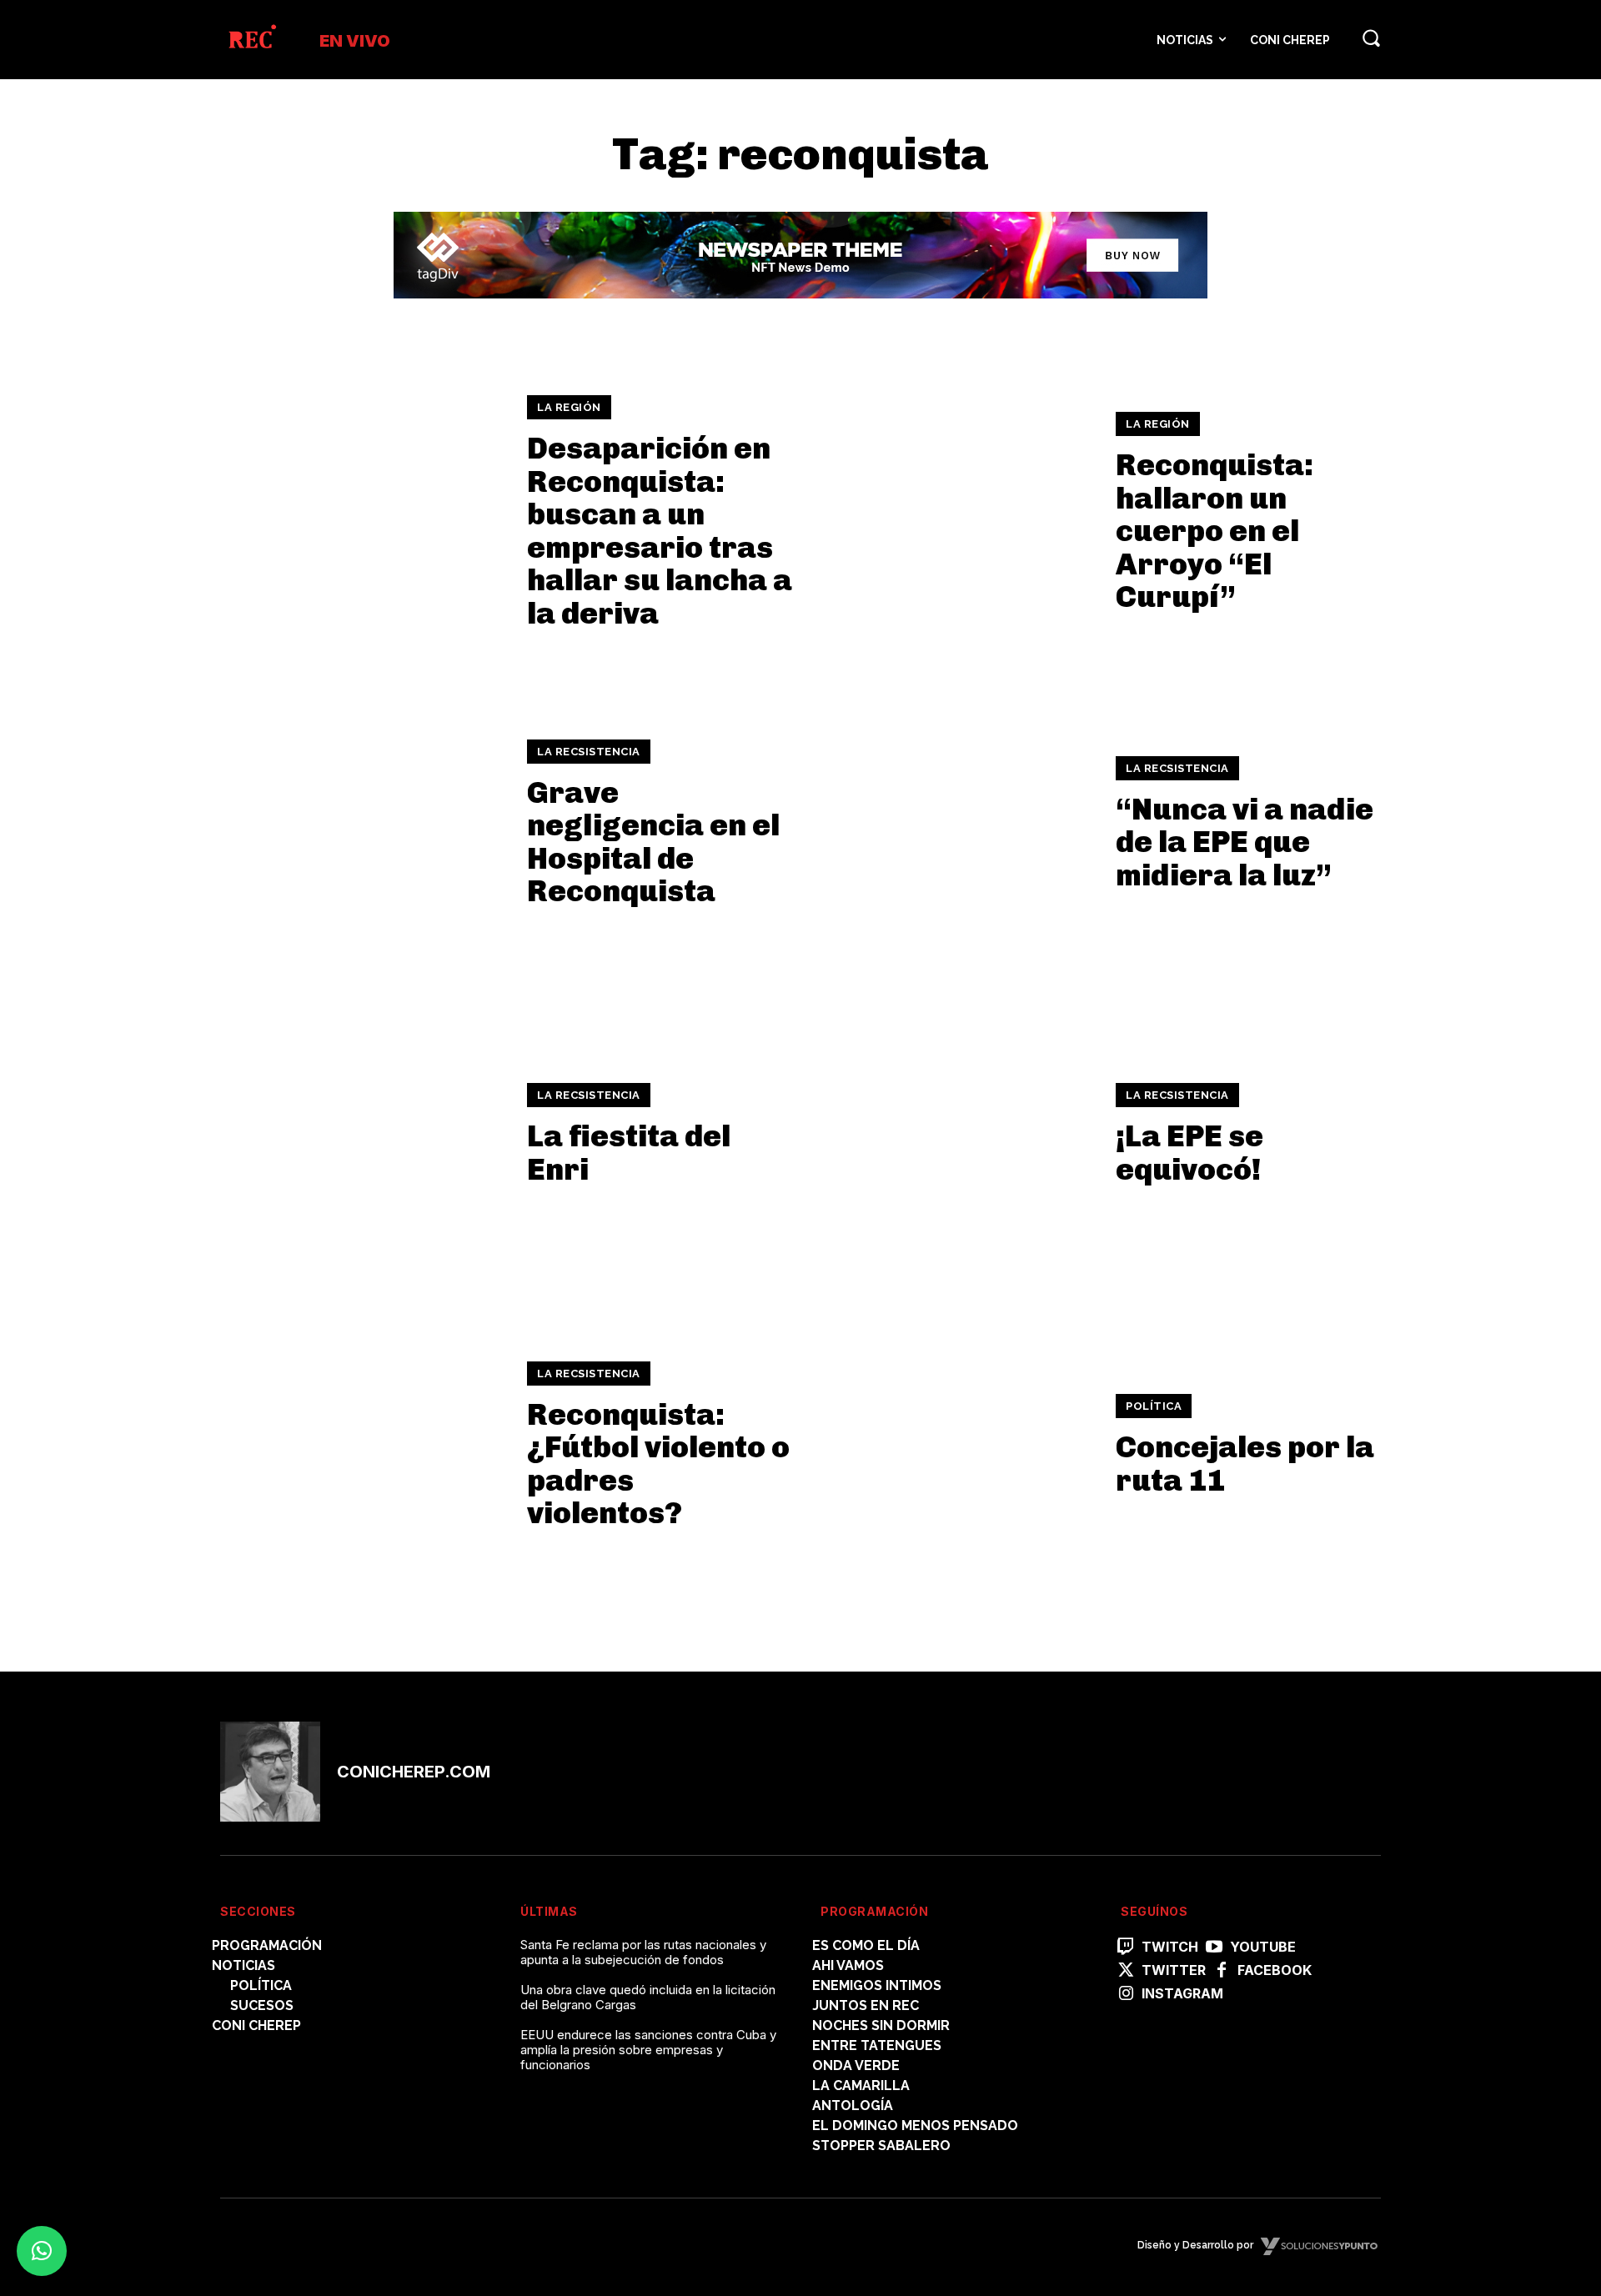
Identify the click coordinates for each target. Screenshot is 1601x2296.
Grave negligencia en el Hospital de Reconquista (653, 842)
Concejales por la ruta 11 (1245, 1464)
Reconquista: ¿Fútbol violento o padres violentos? (658, 1464)
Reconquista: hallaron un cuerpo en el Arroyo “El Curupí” (1215, 531)
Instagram (1182, 1994)
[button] (1371, 38)
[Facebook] (1222, 1971)
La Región (569, 407)
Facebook (1275, 1970)
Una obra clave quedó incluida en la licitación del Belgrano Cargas (648, 1997)
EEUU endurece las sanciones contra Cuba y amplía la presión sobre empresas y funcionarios (648, 2050)
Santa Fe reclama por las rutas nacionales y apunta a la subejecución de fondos (643, 1952)
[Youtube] (1214, 1948)
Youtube (1263, 1947)
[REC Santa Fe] (251, 40)
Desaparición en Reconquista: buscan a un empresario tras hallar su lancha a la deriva (660, 531)
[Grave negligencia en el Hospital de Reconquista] (363, 823)
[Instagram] (1126, 1994)
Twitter (1174, 1970)
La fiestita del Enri (629, 1153)
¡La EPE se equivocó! (1189, 1153)
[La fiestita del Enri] (363, 1134)
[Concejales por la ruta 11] (952, 1445)
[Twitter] (1126, 1971)
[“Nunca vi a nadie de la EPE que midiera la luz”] (952, 823)
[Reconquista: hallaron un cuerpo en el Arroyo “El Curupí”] (952, 512)
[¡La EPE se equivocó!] (952, 1134)
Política (1154, 1406)
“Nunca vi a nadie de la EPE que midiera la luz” (1245, 842)
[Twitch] (1126, 1948)
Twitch (1170, 1947)
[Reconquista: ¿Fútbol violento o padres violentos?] (363, 1445)
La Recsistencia (589, 752)
